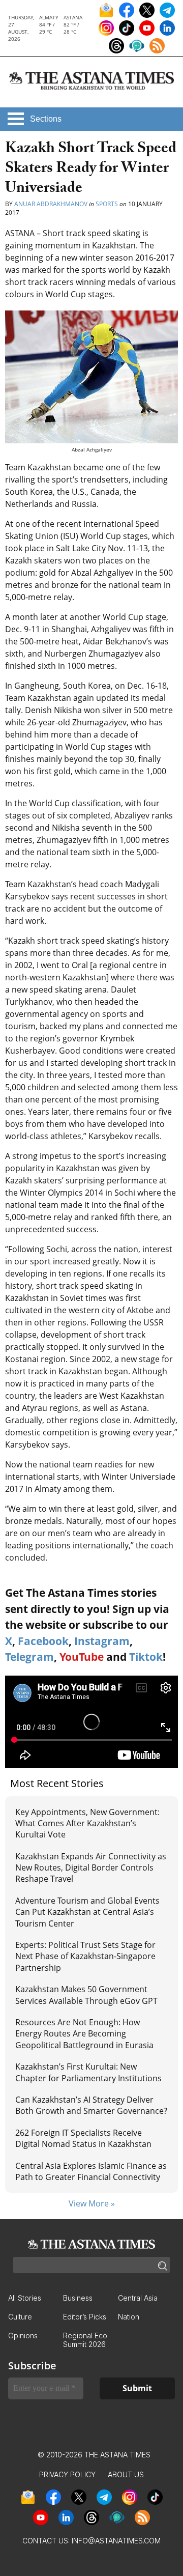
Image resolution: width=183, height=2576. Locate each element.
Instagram (102, 1641)
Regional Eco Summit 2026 (85, 2340)
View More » (92, 2203)
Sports (107, 204)
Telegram (29, 1657)
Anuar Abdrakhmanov (51, 204)
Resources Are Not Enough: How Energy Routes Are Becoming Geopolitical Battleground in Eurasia (84, 2034)
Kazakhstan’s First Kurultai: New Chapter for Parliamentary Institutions (88, 2072)
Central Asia (138, 2298)
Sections (46, 119)
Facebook (43, 1641)
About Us (126, 2474)
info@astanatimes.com (116, 2541)
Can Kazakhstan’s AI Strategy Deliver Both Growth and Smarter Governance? (91, 2105)
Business (78, 2298)
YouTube (82, 1657)
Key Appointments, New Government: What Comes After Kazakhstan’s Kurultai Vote (87, 1823)
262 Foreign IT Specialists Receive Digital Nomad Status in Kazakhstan (83, 2138)
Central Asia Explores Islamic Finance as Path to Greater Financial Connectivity (91, 2171)
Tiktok (146, 1657)
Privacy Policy (67, 2474)
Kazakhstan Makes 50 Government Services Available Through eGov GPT (86, 1995)
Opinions (23, 2336)
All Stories (25, 2298)
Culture (20, 2317)
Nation (129, 2317)
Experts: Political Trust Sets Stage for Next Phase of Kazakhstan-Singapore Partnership (85, 1956)
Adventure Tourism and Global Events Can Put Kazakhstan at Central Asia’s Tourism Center (87, 1912)
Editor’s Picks (85, 2317)
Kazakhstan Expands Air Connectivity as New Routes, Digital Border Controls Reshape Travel (91, 1868)
